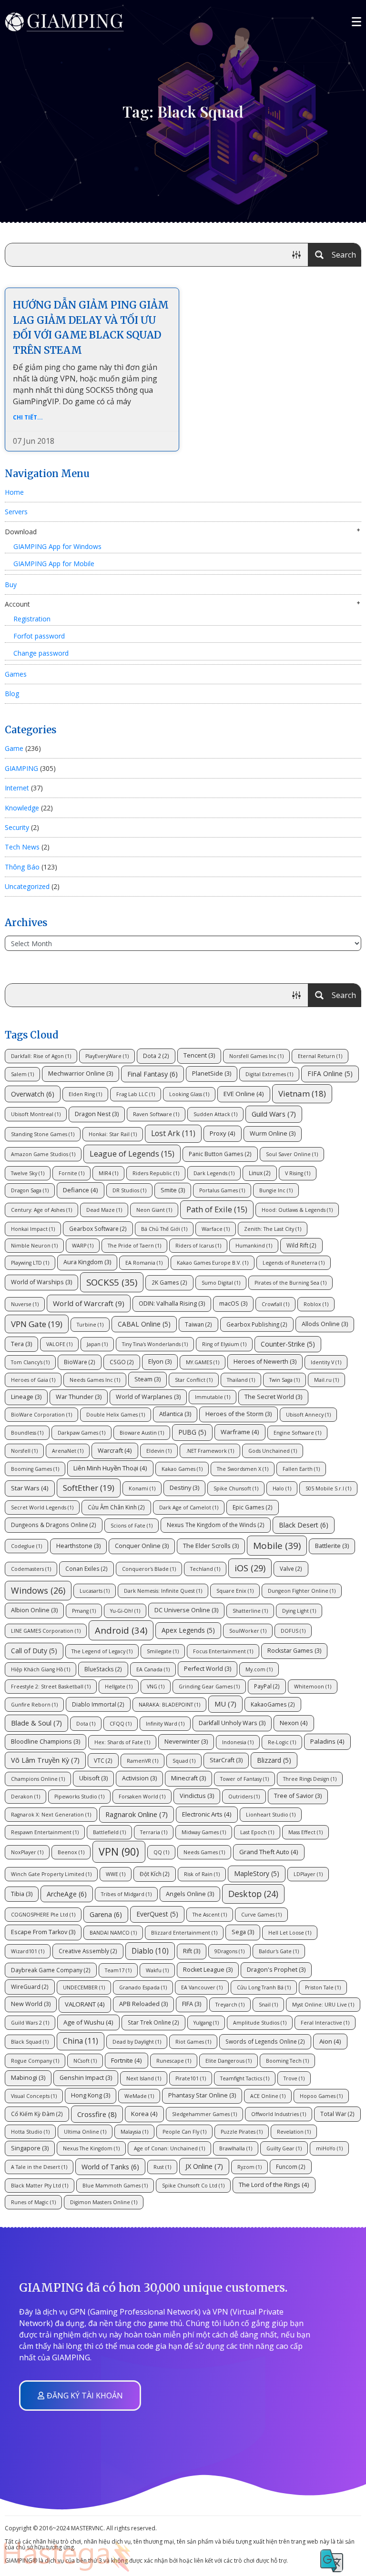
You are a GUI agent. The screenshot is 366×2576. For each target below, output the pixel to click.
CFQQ (121, 1724)
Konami (142, 1488)
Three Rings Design (310, 1779)
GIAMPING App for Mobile (54, 564)
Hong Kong (91, 2095)
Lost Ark (173, 1133)
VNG (156, 1687)
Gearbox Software (98, 1228)
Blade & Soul (36, 1723)
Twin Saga (285, 1380)
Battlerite (332, 1546)
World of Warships (41, 1282)
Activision (139, 1778)
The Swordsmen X (243, 1469)
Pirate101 (191, 2078)
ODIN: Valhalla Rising (172, 1303)
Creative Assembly (88, 1951)
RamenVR (142, 1761)
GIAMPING (21, 768)
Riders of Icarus (198, 1246)
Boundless (27, 1433)
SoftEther (89, 1488)
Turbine (90, 1325)
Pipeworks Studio (79, 1797)
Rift (192, 1951)
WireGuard (30, 1987)
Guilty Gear (284, 2148)
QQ (161, 1852)
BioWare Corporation (41, 1415)
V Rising (298, 1173)
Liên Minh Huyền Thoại (110, 1468)
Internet (17, 788)
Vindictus (197, 1796)
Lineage (26, 1397)
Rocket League (208, 1970)
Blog (12, 694)
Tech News (22, 847)
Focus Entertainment (223, 1651)
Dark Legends (214, 1173)
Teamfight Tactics (245, 2078)
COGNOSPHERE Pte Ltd (43, 1915)
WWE (116, 1874)
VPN (119, 1852)
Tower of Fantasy (244, 1779)
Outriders (244, 1797)
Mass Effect (305, 1832)
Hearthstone (78, 1546)
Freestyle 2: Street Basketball (51, 1687)
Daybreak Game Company (51, 1970)
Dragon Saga (30, 1190)
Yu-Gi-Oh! (125, 1611)
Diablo (150, 1951)
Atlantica (175, 1414)
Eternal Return (320, 1056)
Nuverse (25, 1304)
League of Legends (132, 1153)
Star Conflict (194, 1380)
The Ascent (210, 1915)
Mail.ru (326, 1380)
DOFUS (293, 1631)
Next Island (144, 2078)
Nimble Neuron (34, 1246)
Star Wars (30, 1488)
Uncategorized (27, 886)
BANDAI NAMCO (113, 1933)
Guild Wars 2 (30, 2023)
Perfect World (208, 1669)
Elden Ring (85, 1094)
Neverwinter (186, 1742)
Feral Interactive (325, 2023)
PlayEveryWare (107, 1056)
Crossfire (97, 2114)
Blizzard (274, 1760)
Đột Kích (155, 1874)
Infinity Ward (165, 1724)
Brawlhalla (236, 2148)
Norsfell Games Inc (256, 1056)
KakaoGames (273, 1704)
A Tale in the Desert (39, 2167)
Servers (16, 512)
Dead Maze (104, 1210)
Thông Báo (22, 867)
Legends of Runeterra (294, 1263)
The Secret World (273, 1397)
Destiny (184, 1488)
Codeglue (26, 1546)
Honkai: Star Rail (113, 1134)
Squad (184, 1761)
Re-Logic (282, 1742)
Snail (268, 2005)
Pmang (84, 1611)
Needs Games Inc (95, 1380)
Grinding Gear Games (209, 1687)
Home (14, 492)
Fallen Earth (301, 1469)
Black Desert (304, 1525)
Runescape (174, 2061)
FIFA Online (330, 1073)
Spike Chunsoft (236, 1488)
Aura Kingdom (87, 1262)
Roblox (316, 1304)
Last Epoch (257, 1832)
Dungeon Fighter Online (302, 1591)
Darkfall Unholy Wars (232, 1723)
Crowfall (275, 1304)
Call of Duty (34, 1651)
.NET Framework (210, 1451)
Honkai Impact (33, 1229)
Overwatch (33, 1094)
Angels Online (190, 1894)
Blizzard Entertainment (184, 1933)
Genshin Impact (86, 2078)
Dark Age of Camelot (189, 1508)
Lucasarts (95, 1591)
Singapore (30, 2148)
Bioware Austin (142, 1433)
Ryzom (249, 2167)
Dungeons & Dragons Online (54, 1525)
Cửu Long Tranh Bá (264, 1987)
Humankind (254, 1246)
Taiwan (198, 1324)
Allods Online (325, 1324)
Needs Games (204, 1852)
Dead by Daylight (137, 2042)
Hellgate (119, 1687)
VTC (103, 1760)
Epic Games (253, 1507)
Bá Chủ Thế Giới (164, 1229)
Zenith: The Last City (273, 1229)
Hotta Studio (30, 2132)
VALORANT (85, 2004)
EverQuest (157, 1914)
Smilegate (163, 1651)
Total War (337, 2114)
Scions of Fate (132, 1526)
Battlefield (109, 1832)
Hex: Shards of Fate (122, 1742)
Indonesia (238, 1742)
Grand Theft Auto (269, 1852)
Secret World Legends (42, 1508)
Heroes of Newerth (265, 1362)
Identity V (326, 1362)
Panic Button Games (220, 1154)
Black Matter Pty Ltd (40, 2186)
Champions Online (38, 1779)
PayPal (267, 1686)
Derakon (25, 1797)
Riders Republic (156, 1173)
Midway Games (204, 1832)
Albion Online (34, 1610)
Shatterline (250, 1611)
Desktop (253, 1894)
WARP (83, 1246)
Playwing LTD (30, 1263)
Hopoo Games (321, 2096)
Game (14, 748)
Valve (291, 1568)
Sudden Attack (215, 1114)
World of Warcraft (89, 1303)
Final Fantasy (152, 1074)
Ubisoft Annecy (308, 1415)
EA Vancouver (202, 1987)
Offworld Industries (279, 2114)
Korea (144, 2114)
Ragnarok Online (137, 1814)
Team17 (118, 1970)
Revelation (294, 2132)
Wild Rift (301, 1245)
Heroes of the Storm (239, 1414)
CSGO (122, 1362)
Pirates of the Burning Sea (290, 1283)
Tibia (22, 1894)
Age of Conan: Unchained (169, 2148)
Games (16, 674)
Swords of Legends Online (265, 2041)
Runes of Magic (33, 2202)
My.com (259, 1669)
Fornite (71, 1173)
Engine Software (297, 1433)
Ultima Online (85, 2132)
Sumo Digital (221, 1283)
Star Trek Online (153, 2022)
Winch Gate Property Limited (51, 1874)
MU (225, 1704)
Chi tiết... (28, 417)
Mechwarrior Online (81, 1073)
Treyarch (230, 2005)
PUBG (192, 1432)
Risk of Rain (202, 1874)
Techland (205, 1569)
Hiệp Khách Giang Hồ (41, 1669)
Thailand (241, 1380)
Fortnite (127, 2060)
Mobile (277, 1546)
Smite (173, 1190)
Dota (86, 1724)
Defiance (81, 1190)
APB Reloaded (143, 2004)
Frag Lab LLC (136, 1094)
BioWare (80, 1362)
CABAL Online (144, 1324)
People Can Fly (184, 2132)
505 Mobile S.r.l (328, 1488)
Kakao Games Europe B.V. (213, 1263)
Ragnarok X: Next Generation (51, 1815)
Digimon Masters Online (104, 2202)
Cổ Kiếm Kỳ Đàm (37, 2114)
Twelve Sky (28, 1173)
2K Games (169, 1282)
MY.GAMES (203, 1362)
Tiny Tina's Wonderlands (155, 1344)
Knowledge (22, 808)
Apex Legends (188, 1630)
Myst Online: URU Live (323, 2005)
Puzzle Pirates (242, 2132)
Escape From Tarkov (43, 1932)
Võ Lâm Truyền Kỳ (45, 1760)
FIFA (192, 2004)
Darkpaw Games (81, 1433)
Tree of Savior (298, 1796)
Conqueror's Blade (149, 1569)
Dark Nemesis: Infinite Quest (163, 1591)
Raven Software (156, 1114)
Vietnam (302, 1093)
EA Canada (153, 1669)
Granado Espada (143, 1987)
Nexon (294, 1723)
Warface (216, 1229)
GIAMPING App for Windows (57, 546)
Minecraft (188, 1778)
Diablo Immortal (98, 1704)
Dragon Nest (97, 1114)
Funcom (291, 2167)
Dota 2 (156, 1056)
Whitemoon (313, 1687)
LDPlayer (308, 1874)
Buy (11, 584)
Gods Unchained (273, 1451)
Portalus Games (222, 1190)
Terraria (154, 1832)
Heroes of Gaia (33, 1380)
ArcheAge (67, 1894)
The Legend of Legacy (102, 1651)
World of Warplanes (148, 1397)
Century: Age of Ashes (41, 1210)
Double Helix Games (116, 1415)
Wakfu (157, 1970)
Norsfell (24, 1451)
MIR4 (108, 1173)
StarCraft (226, 1760)
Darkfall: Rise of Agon (41, 1056)
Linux (260, 1173)
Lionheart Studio (271, 1815)
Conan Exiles (86, 1568)
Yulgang (206, 2023)
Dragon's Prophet (276, 1970)
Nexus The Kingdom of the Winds (216, 1525)
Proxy (223, 1133)
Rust (162, 2167)
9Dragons (229, 1951)
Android (121, 1630)
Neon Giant (154, 1210)
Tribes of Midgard (126, 1894)
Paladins (327, 1741)
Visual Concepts (34, 2096)
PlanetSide (212, 1073)
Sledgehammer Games (204, 2114)
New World (31, 2004)
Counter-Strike (288, 1344)
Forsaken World (142, 1797)
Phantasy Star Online (202, 2095)
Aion (330, 2041)
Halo (282, 1488)
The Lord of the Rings (274, 2185)
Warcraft (115, 1450)
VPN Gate (37, 1324)
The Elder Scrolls (211, 1546)
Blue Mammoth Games (115, 2186)
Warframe (240, 1432)
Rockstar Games (294, 1651)
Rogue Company (35, 2061)
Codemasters (31, 1569)
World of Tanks (110, 2167)
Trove (294, 2078)
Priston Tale (323, 1987)
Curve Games (261, 1915)
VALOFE (59, 1344)
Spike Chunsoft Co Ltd (193, 2186)
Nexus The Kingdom (91, 2148)
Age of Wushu (88, 2022)
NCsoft (85, 2061)
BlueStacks (103, 1669)
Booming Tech (287, 2061)
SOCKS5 (112, 1282)
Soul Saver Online (292, 1154)
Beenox (71, 1852)
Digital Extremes (269, 1074)
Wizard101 (28, 1951)
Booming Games (35, 1469)
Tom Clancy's (30, 1362)
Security (17, 827)
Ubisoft (93, 1778)
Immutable (213, 1397)
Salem (22, 1074)
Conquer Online (142, 1546)
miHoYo (329, 2148)
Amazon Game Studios (43, 1154)
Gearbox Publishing (257, 1324)
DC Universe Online (186, 1610)
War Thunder (79, 1397)
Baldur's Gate (279, 1951)
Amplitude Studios (260, 2023)
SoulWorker (248, 1631)
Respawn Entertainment (45, 1832)
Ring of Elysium (224, 1344)
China (81, 2041)
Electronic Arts (207, 1814)
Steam (147, 1379)
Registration (32, 619)
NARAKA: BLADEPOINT (169, 1705)
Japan (97, 1344)
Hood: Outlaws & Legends (297, 1210)
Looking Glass (189, 1094)
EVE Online (244, 1094)
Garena (106, 1914)
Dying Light (299, 1611)
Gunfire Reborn (34, 1705)
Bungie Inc (276, 1190)
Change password (41, 653)
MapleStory (257, 1873)
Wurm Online (273, 1133)
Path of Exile (217, 1209)
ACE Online (268, 2096)
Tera (21, 1344)
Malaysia (134, 2132)
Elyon (160, 1362)
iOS (250, 1568)
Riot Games (193, 2042)
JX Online (204, 2166)
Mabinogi (28, 2078)
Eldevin (159, 1451)
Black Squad (30, 2042)
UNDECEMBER (84, 1987)
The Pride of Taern (134, 1246)
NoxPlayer (27, 1852)
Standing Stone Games (43, 1134)
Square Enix (235, 1591)
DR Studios (129, 1190)
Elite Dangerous (229, 2061)
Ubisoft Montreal (36, 1114)
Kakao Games (182, 1469)
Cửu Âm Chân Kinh (116, 1507)
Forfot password (39, 636)
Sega (243, 1932)
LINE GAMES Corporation (46, 1631)
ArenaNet (68, 1451)
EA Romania (144, 1263)
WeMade (139, 2096)
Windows (38, 1590)
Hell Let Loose (290, 1933)
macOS (233, 1303)
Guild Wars (274, 1114)
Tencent (199, 1055)
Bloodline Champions (46, 1742)
